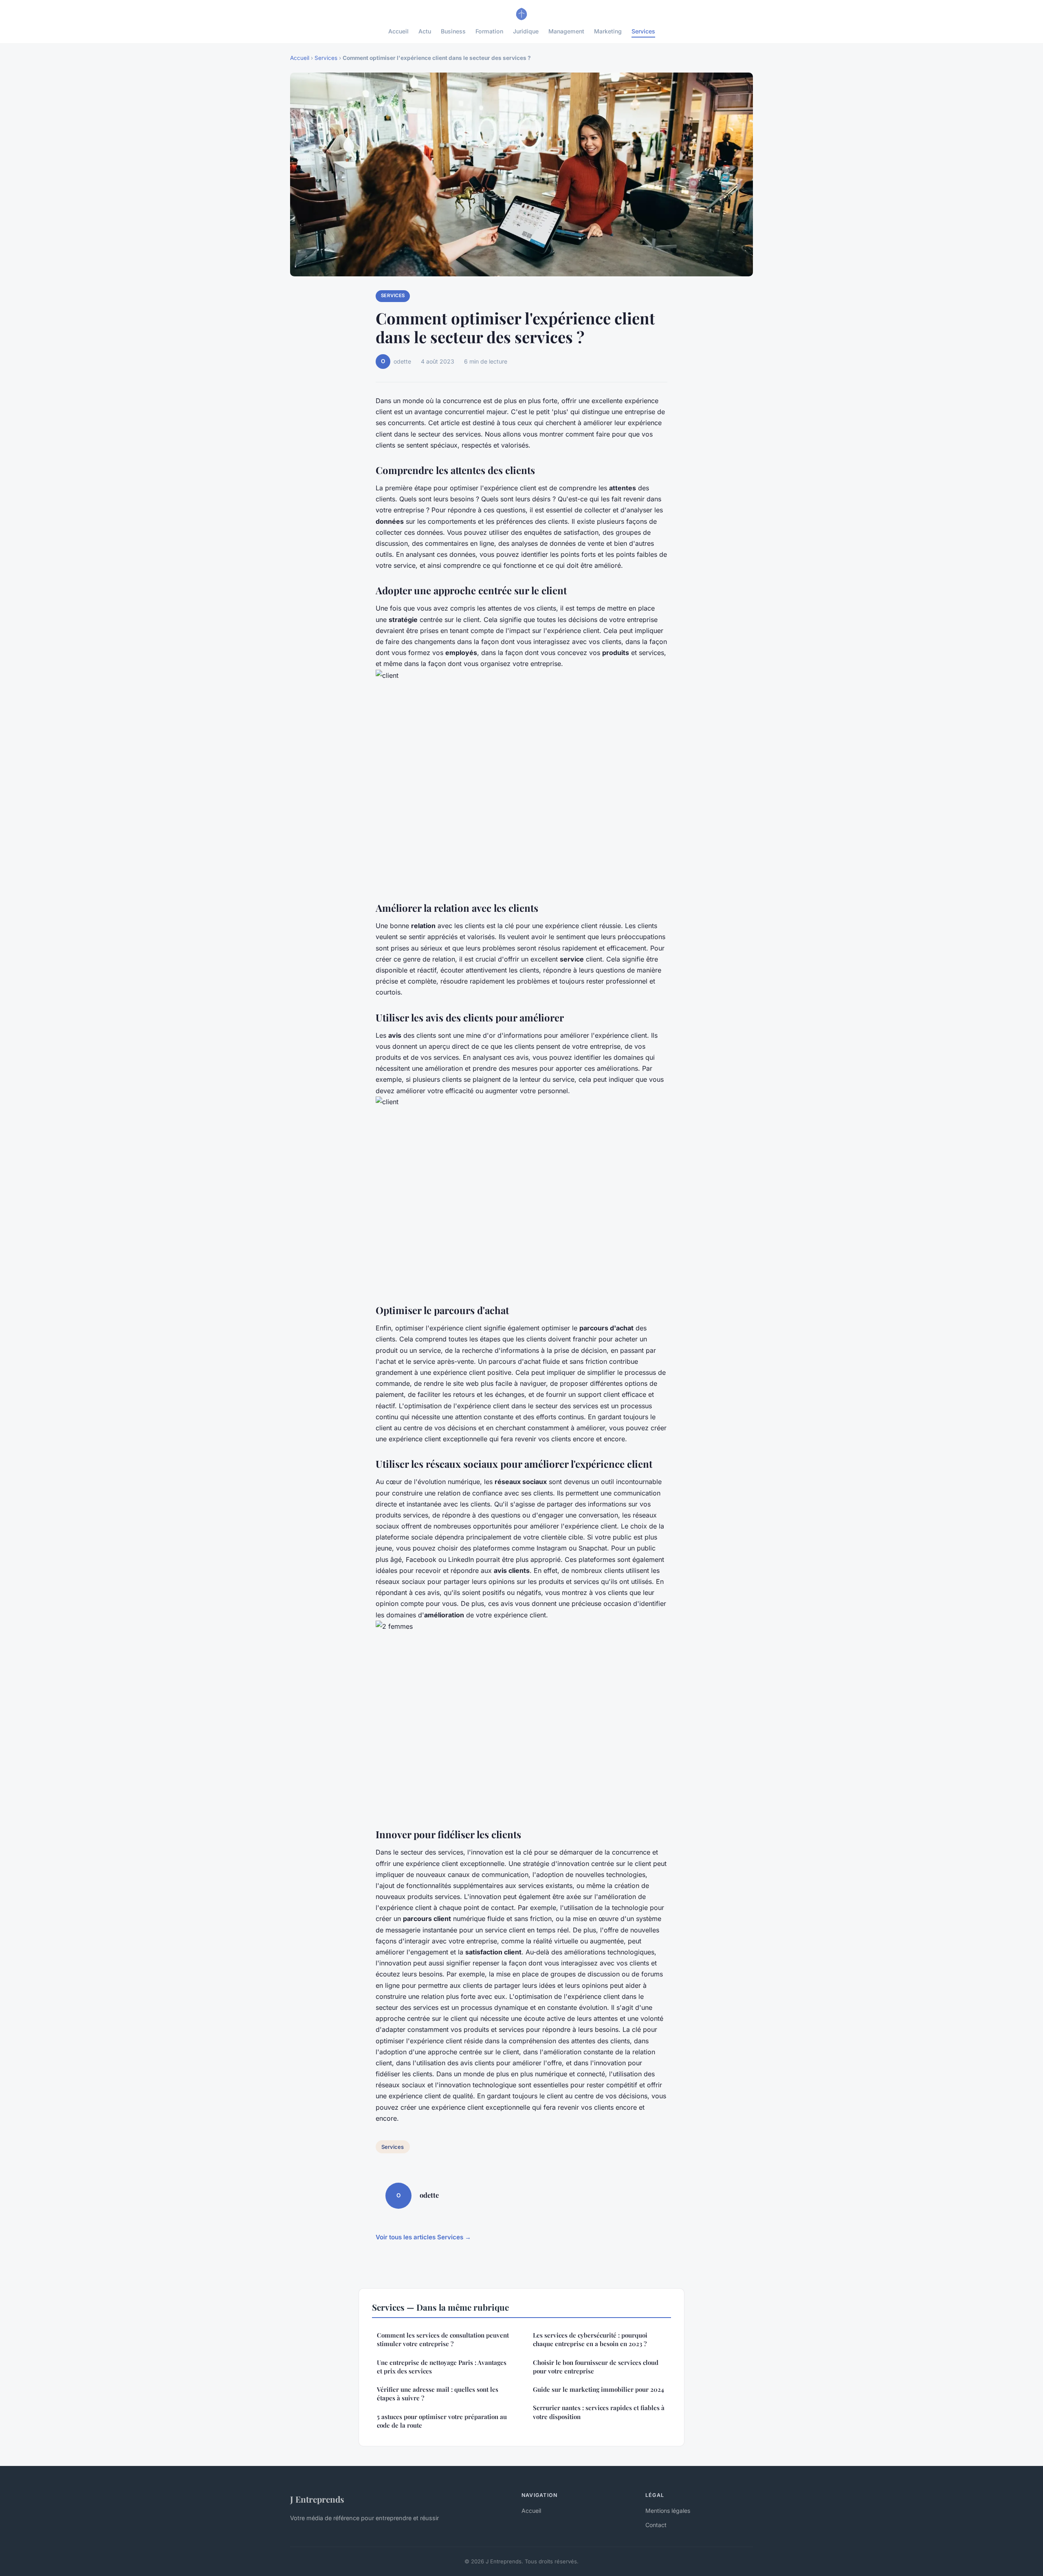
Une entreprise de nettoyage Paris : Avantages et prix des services (442, 2367)
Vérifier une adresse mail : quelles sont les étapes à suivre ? (438, 2394)
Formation (489, 31)
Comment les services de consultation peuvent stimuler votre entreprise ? (443, 2339)
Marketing (608, 31)
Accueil (398, 31)
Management (566, 31)
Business (453, 31)
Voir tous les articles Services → (423, 2237)
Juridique (526, 31)
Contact (656, 2525)
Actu (425, 31)
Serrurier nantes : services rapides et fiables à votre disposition (599, 2412)
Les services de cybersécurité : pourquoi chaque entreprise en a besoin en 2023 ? (590, 2339)
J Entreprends (317, 2499)
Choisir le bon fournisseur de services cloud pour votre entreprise (596, 2367)
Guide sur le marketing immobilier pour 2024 (599, 2389)
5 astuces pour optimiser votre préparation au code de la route (442, 2421)
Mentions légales (668, 2511)
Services (643, 31)
